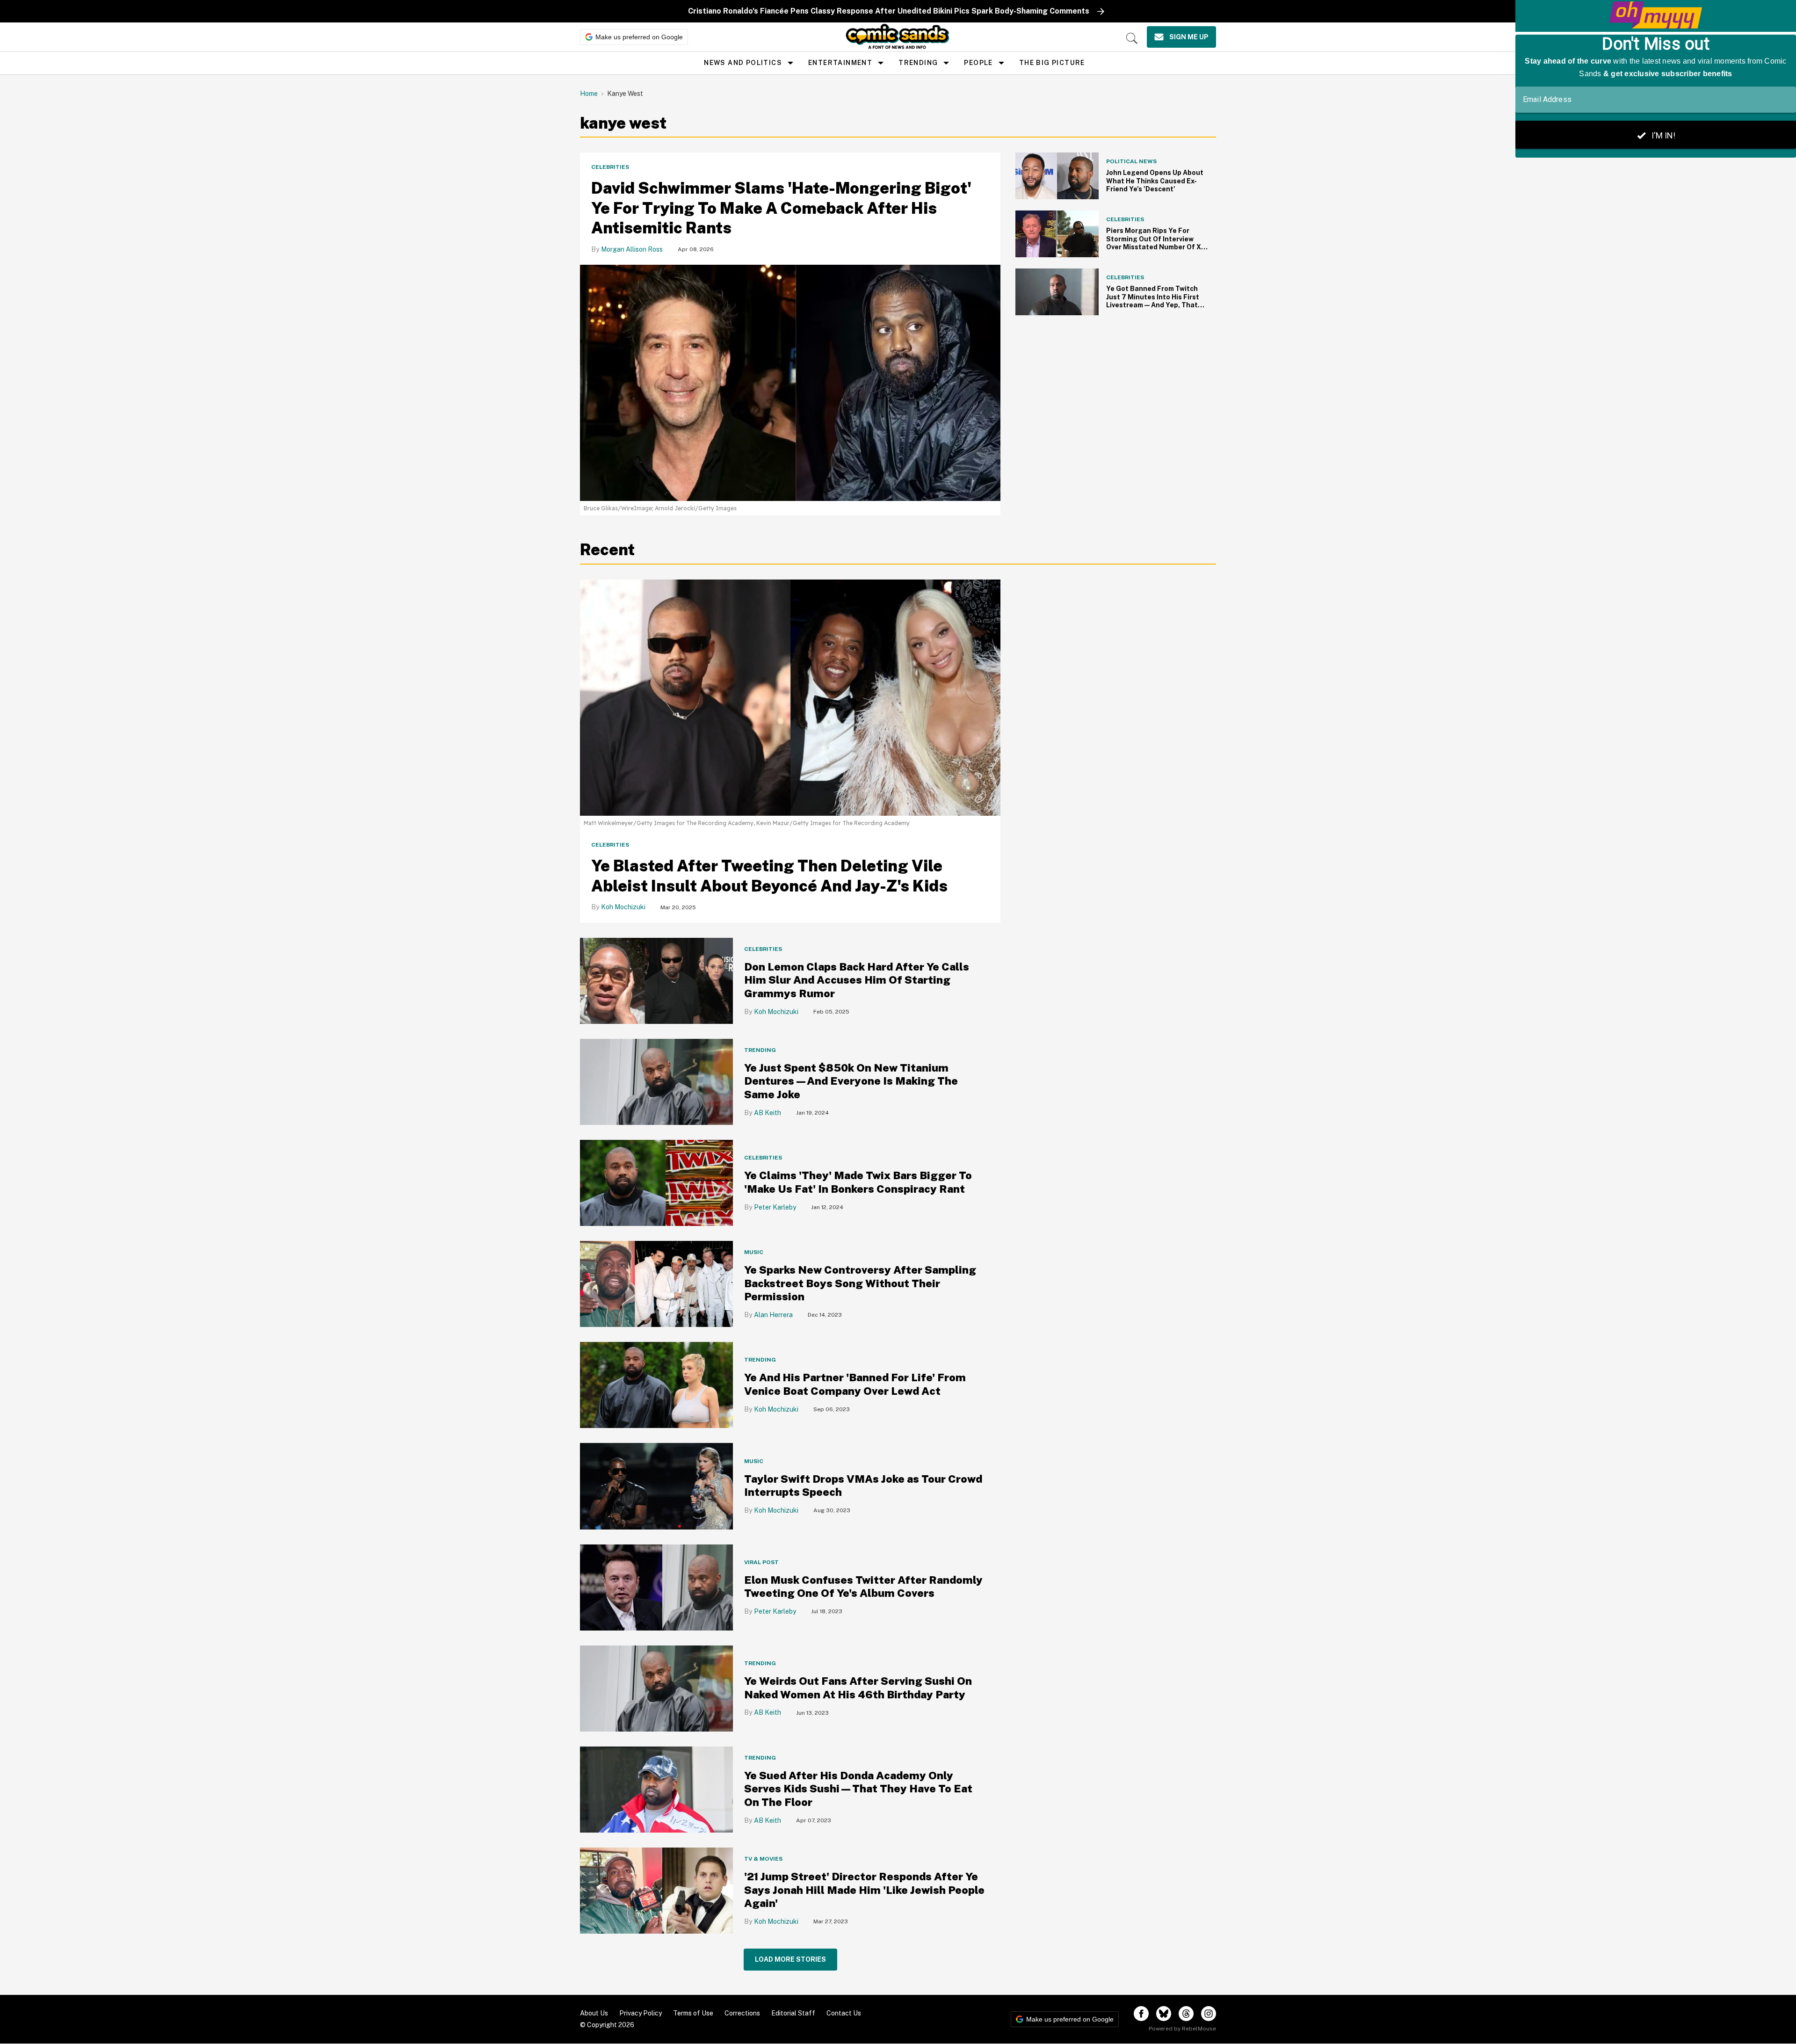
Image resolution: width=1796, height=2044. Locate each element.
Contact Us (844, 2013)
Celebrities (610, 167)
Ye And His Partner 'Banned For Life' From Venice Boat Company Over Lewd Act (855, 1384)
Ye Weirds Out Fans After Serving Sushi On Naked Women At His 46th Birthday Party (858, 1688)
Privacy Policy (641, 2013)
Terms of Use (693, 2013)
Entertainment (840, 63)
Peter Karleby (775, 1207)
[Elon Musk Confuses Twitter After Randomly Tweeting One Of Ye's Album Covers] (656, 1587)
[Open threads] (1186, 2014)
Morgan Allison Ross (632, 249)
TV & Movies (763, 1859)
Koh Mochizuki (623, 907)
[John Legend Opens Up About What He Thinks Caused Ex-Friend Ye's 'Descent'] (1057, 175)
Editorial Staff (793, 2013)
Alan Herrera (773, 1315)
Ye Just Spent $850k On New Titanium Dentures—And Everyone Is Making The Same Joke (851, 1081)
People (978, 63)
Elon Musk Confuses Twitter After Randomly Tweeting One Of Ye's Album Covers (863, 1587)
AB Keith (768, 1113)
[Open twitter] (1164, 2014)
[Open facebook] (1141, 2014)
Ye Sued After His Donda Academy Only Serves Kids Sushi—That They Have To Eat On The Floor (858, 1789)
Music (754, 1252)
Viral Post (761, 1562)
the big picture (1052, 63)
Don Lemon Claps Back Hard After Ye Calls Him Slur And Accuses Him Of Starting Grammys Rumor (857, 980)
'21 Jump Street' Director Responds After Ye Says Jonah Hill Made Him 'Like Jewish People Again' (864, 1890)
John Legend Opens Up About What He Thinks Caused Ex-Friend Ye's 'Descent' (1155, 181)
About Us (594, 2013)
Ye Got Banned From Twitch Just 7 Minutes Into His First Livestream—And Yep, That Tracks (1153, 301)
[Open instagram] (1209, 2014)
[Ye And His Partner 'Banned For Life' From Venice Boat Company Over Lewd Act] (656, 1385)
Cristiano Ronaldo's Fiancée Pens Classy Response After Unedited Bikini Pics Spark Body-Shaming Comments (889, 11)
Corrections (742, 2013)
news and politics (743, 63)
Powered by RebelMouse (1182, 2029)
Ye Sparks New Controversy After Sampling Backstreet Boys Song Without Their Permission (860, 1283)
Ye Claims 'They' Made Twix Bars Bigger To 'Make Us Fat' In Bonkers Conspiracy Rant (858, 1182)
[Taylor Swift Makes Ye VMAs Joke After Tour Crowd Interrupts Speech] (656, 1486)
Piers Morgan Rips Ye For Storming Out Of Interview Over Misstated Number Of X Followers (1154, 243)
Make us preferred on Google (639, 37)
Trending (918, 63)
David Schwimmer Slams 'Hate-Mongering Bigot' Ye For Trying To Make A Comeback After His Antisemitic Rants (781, 208)
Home (589, 94)
